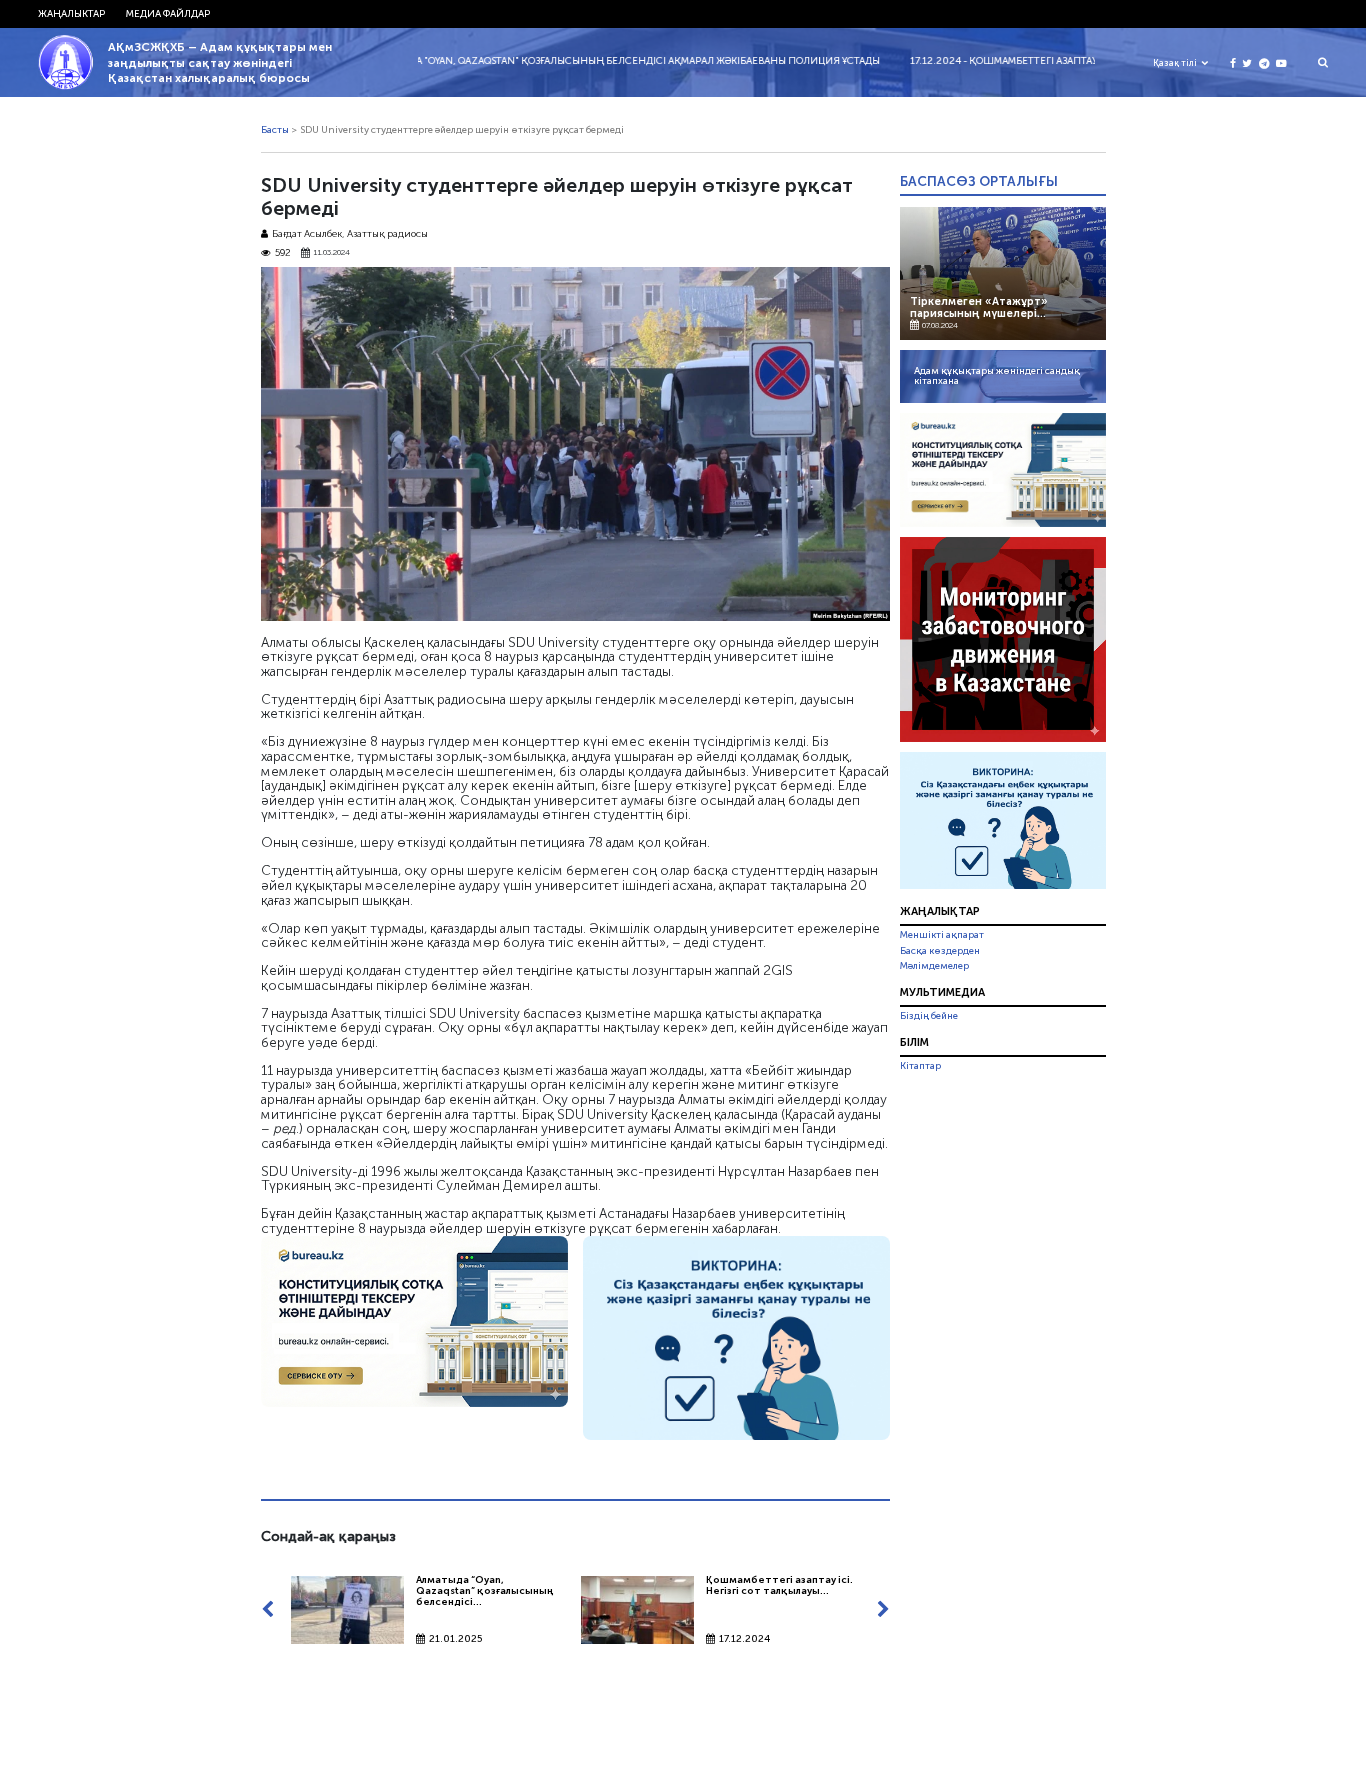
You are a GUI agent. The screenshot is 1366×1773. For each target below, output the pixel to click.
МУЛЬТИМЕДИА (942, 992)
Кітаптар (920, 1066)
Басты (275, 130)
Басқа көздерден (940, 951)
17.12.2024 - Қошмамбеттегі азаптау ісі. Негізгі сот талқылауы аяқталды (1054, 61)
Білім (914, 1042)
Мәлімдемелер (934, 966)
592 (283, 253)
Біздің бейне (929, 1016)
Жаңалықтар (940, 911)
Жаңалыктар (71, 14)
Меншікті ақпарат (942, 935)
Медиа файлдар (168, 14)
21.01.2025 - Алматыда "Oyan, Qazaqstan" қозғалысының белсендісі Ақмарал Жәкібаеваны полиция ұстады (548, 61)
